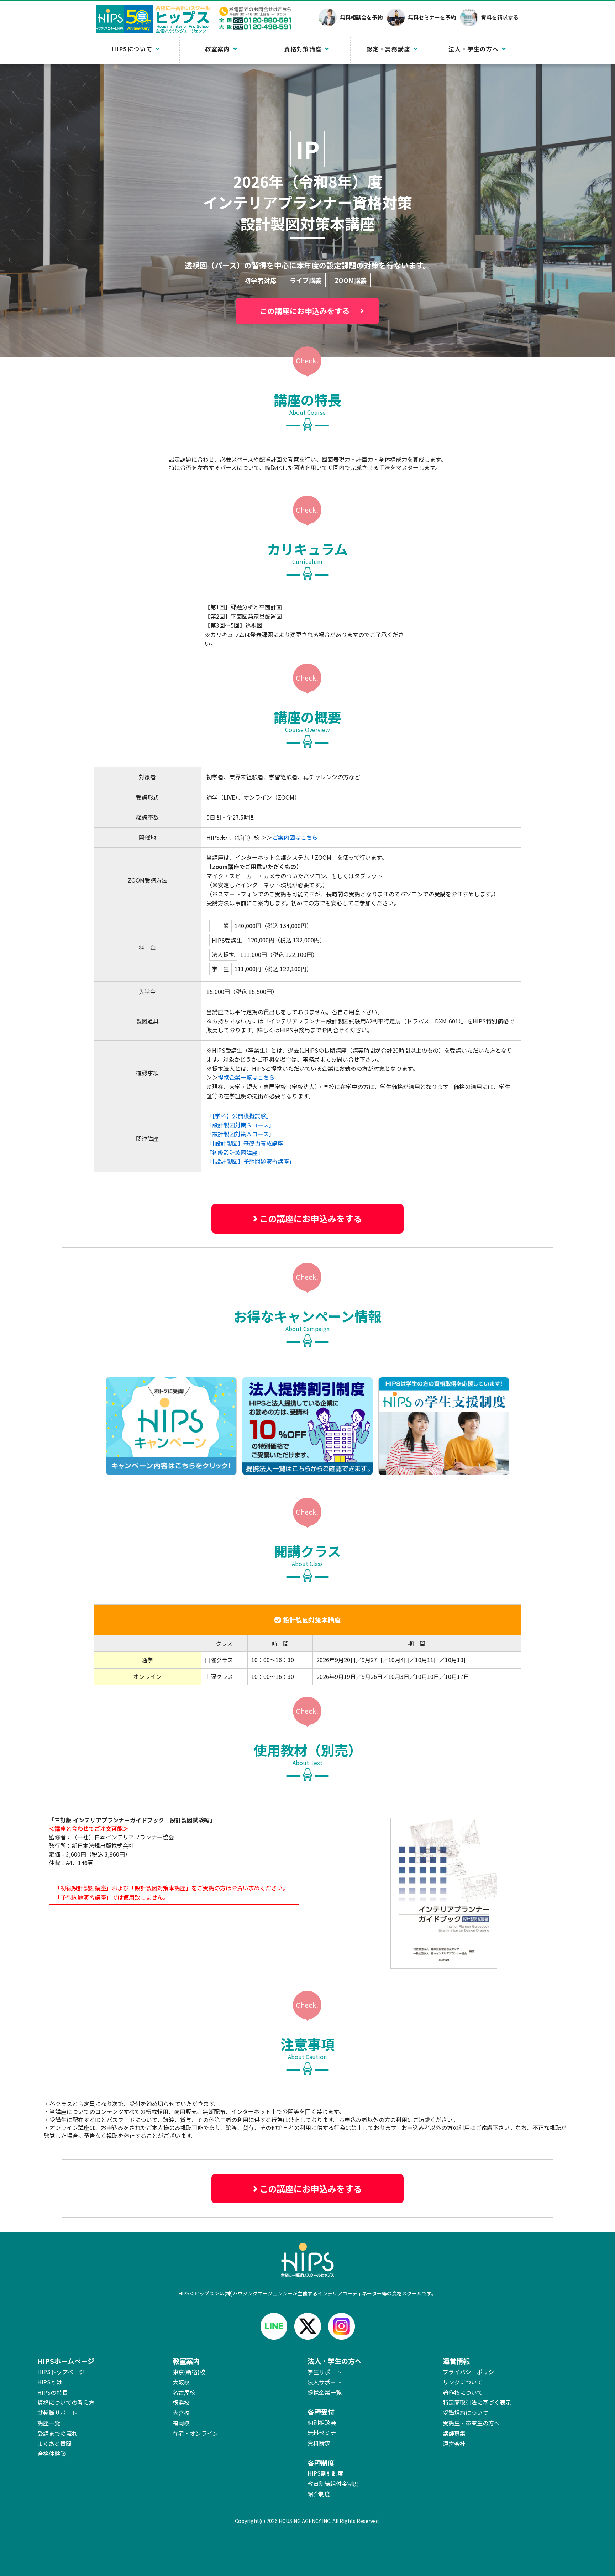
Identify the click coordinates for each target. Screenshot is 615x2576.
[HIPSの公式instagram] (341, 2326)
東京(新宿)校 (189, 2372)
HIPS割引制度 (325, 2473)
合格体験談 (52, 2454)
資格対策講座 (303, 49)
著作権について (463, 2392)
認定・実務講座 (388, 49)
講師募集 (454, 2433)
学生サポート (325, 2372)
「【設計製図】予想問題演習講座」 (251, 1161)
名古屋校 (184, 2392)
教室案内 (217, 49)
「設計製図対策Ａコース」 (240, 1134)
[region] (307, 1645)
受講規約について (466, 2413)
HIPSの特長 (52, 2392)
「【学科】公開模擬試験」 (239, 1116)
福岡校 (181, 2423)
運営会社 (454, 2444)
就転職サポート (57, 2413)
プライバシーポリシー (471, 2372)
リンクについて (463, 2382)
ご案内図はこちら (295, 837)
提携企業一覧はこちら (246, 1077)
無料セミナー (325, 2433)
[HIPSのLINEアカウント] (274, 2326)
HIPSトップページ (61, 2372)
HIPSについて (132, 49)
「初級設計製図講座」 (235, 1152)
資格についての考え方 (66, 2402)
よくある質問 (54, 2444)
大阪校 (181, 2382)
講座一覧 (49, 2423)
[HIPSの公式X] (308, 2326)
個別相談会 (322, 2423)
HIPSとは (50, 2382)
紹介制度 (319, 2494)
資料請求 (319, 2443)
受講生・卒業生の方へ (471, 2423)
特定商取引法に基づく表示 (477, 2402)
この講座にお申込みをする (305, 311)
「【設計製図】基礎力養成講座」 (248, 1143)
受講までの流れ (57, 2433)
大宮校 (181, 2413)
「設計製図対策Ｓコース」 (240, 1125)
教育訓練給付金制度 (333, 2483)
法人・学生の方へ (474, 49)
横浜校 (181, 2402)
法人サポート (325, 2382)
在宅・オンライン (195, 2433)
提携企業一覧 (325, 2392)
